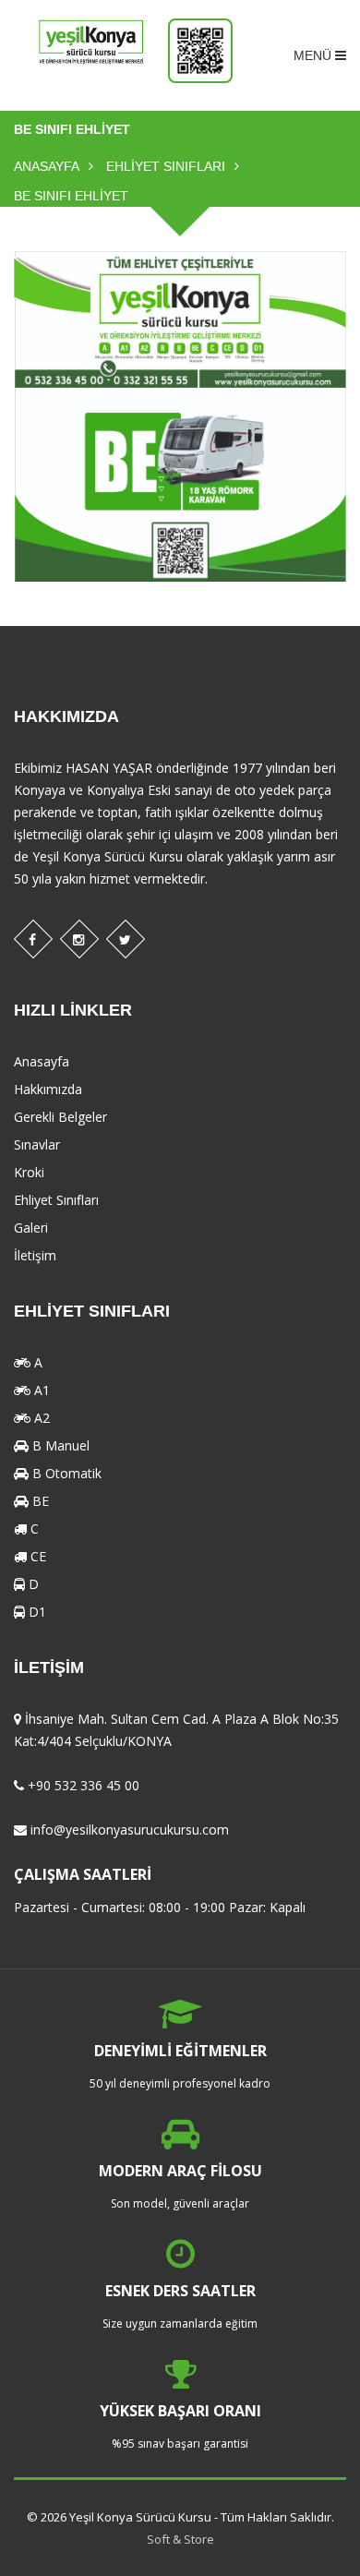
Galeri (31, 1228)
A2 (40, 1418)
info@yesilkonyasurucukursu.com (130, 1830)
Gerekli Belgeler (60, 1117)
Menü (314, 55)
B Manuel (59, 1445)
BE (39, 1501)
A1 (40, 1390)
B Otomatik (65, 1473)
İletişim (35, 1255)
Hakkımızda (48, 1089)
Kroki (29, 1172)
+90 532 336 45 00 (84, 1785)
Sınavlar (37, 1144)
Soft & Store (180, 2539)
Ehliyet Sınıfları (166, 166)
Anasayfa (47, 166)
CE (36, 1556)
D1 (36, 1612)
